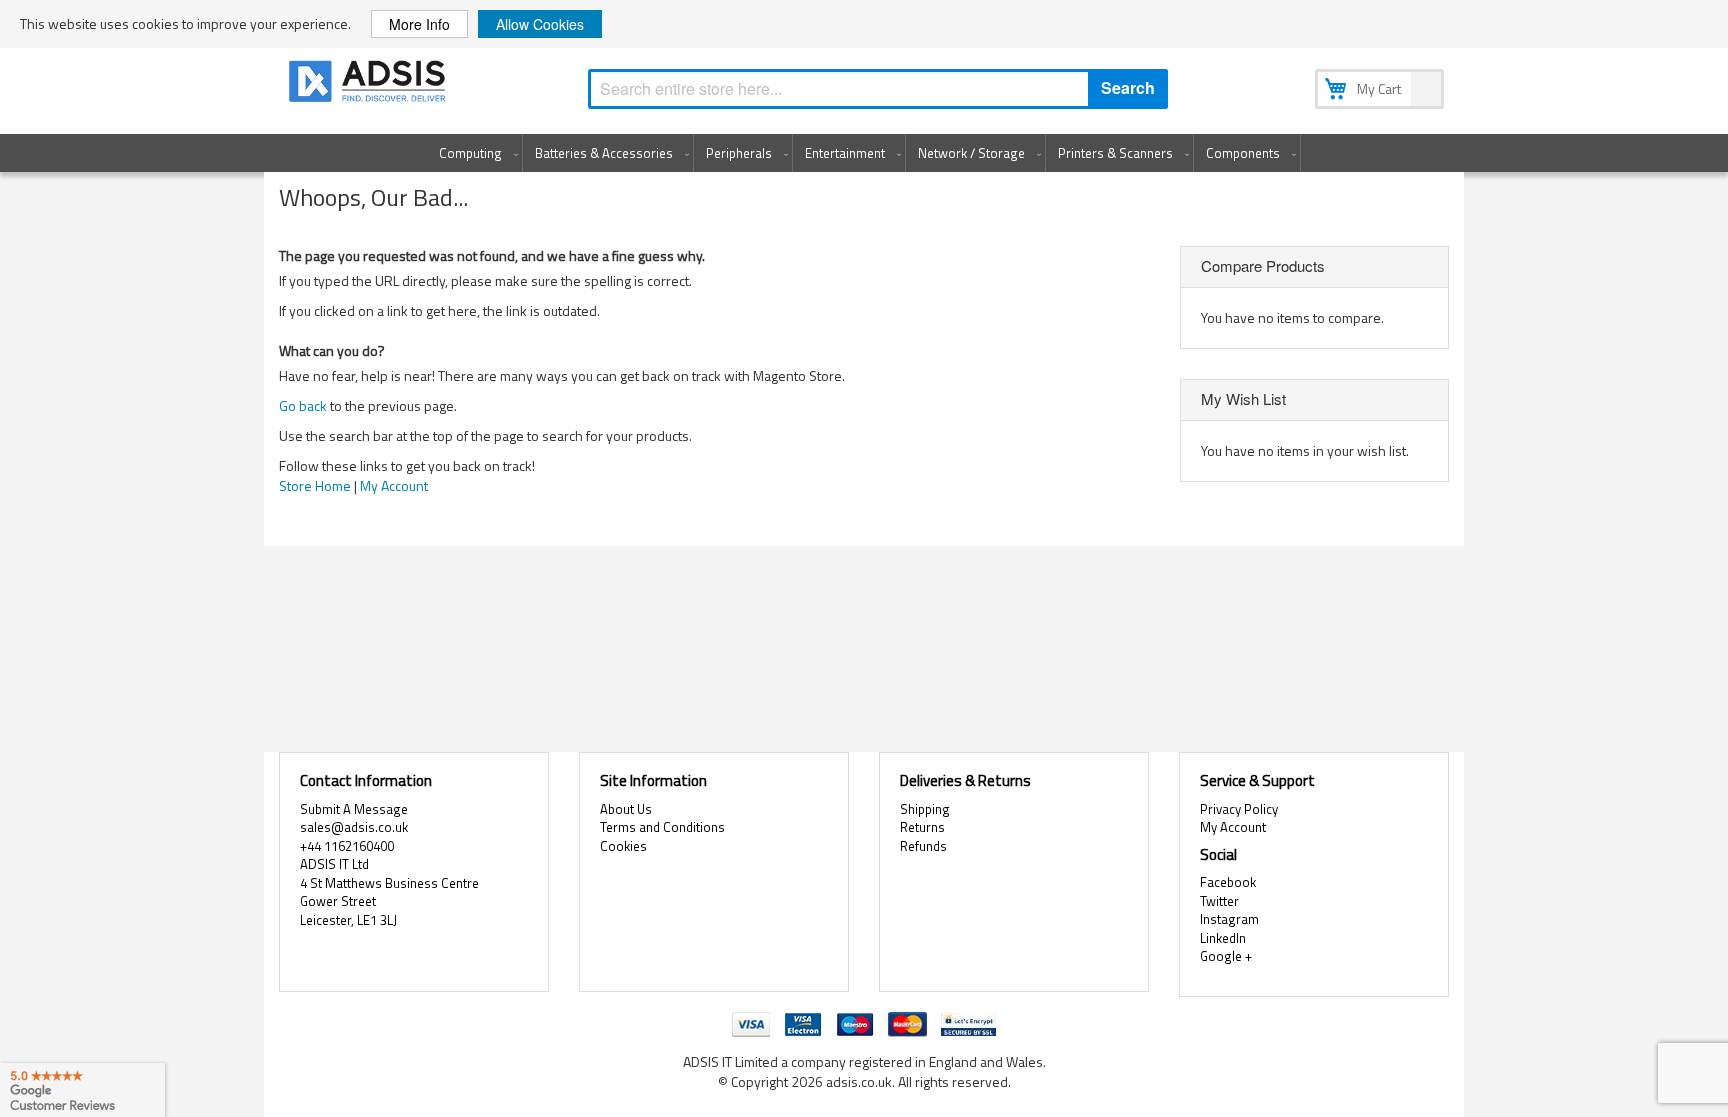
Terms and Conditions (662, 827)
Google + (1226, 956)
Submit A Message (354, 809)
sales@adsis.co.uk (354, 827)
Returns (922, 827)
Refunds (923, 846)
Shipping (925, 809)
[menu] (864, 153)
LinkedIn (1223, 938)
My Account (394, 485)
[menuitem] (474, 153)
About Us (626, 809)
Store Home (315, 485)
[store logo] (369, 84)
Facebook (1228, 882)
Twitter (1219, 901)
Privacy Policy (1239, 809)
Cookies (623, 846)
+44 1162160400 (347, 846)
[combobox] (878, 89)
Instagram (1229, 919)
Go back (303, 405)
